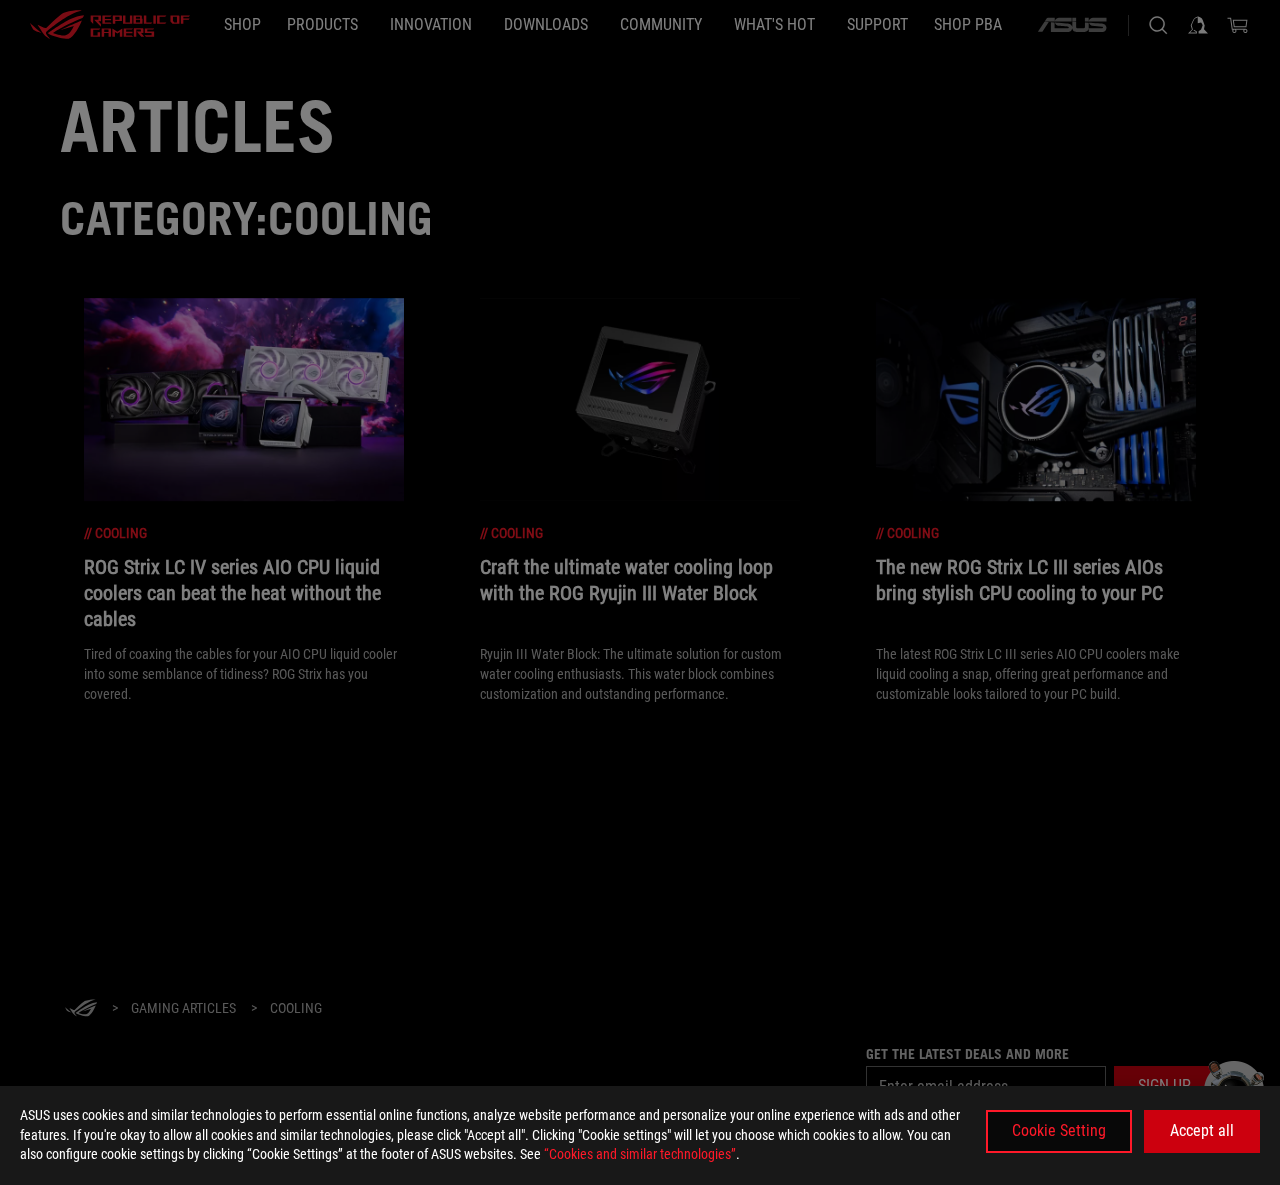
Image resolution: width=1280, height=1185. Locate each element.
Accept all (1202, 1130)
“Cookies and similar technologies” (640, 1154)
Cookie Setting (1059, 1130)
